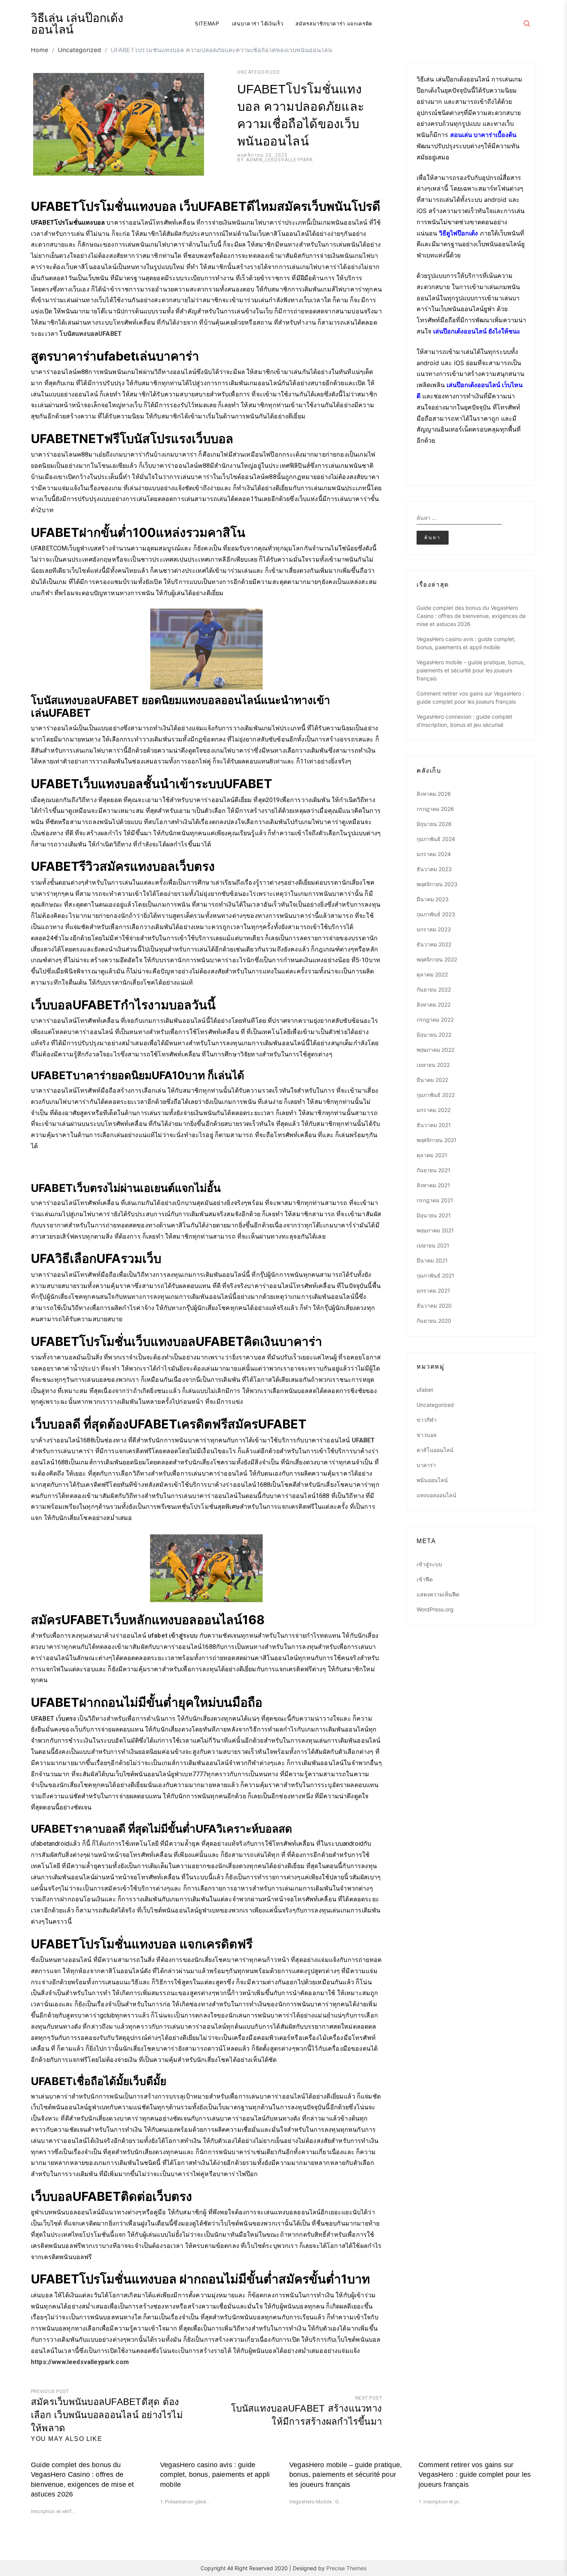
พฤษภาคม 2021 (435, 1230)
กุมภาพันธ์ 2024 (436, 839)
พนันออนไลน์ (432, 1480)
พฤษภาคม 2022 (435, 1050)
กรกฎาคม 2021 (435, 1200)
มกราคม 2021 (433, 1291)
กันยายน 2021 (434, 1170)
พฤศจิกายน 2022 (437, 959)
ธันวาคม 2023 (434, 869)
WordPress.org (435, 1609)
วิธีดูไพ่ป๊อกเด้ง (458, 233)
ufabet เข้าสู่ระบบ (173, 1636)
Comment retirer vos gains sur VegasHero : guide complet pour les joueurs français (470, 697)
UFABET (364, 1440)
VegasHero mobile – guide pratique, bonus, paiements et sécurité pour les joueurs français (471, 670)
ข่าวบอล (427, 1435)
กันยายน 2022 (434, 989)
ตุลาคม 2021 (432, 1155)
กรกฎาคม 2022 (435, 1020)
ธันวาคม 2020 (434, 1306)
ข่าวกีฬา (427, 1420)
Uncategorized (259, 72)
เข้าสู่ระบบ (429, 1564)
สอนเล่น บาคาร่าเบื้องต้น (483, 135)
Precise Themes (346, 2568)
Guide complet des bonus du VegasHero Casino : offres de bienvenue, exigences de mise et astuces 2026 (471, 616)
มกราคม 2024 (434, 854)
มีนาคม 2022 (432, 1080)
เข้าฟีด (425, 1579)
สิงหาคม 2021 (433, 1185)
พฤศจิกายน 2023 (437, 884)
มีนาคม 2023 (433, 899)
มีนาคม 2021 (432, 1260)
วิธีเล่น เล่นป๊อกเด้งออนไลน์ (77, 24)
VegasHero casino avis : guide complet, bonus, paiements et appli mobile (466, 643)
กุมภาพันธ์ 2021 (435, 1275)
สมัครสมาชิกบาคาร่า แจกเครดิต (334, 24)
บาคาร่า (426, 1465)
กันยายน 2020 (434, 1321)
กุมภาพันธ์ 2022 (436, 1095)
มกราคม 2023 (434, 929)
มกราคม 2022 (434, 1110)
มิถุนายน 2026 (434, 824)
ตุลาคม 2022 (432, 974)
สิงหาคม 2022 (434, 1005)
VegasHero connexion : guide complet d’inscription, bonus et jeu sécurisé (464, 721)
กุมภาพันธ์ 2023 (436, 914)
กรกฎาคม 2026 (435, 809)
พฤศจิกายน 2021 (437, 1140)
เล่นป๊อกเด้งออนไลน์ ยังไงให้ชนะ (477, 331)
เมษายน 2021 (433, 1245)
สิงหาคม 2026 (434, 794)
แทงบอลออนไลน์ (436, 1495)
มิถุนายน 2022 (434, 1035)
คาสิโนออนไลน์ (435, 1450)
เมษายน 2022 (433, 1065)
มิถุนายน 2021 (434, 1215)
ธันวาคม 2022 (434, 944)
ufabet (425, 1390)
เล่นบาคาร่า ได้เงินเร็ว (258, 24)
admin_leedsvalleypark (279, 160)
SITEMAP (207, 24)
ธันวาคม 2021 (434, 1125)
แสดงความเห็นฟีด (438, 1594)
